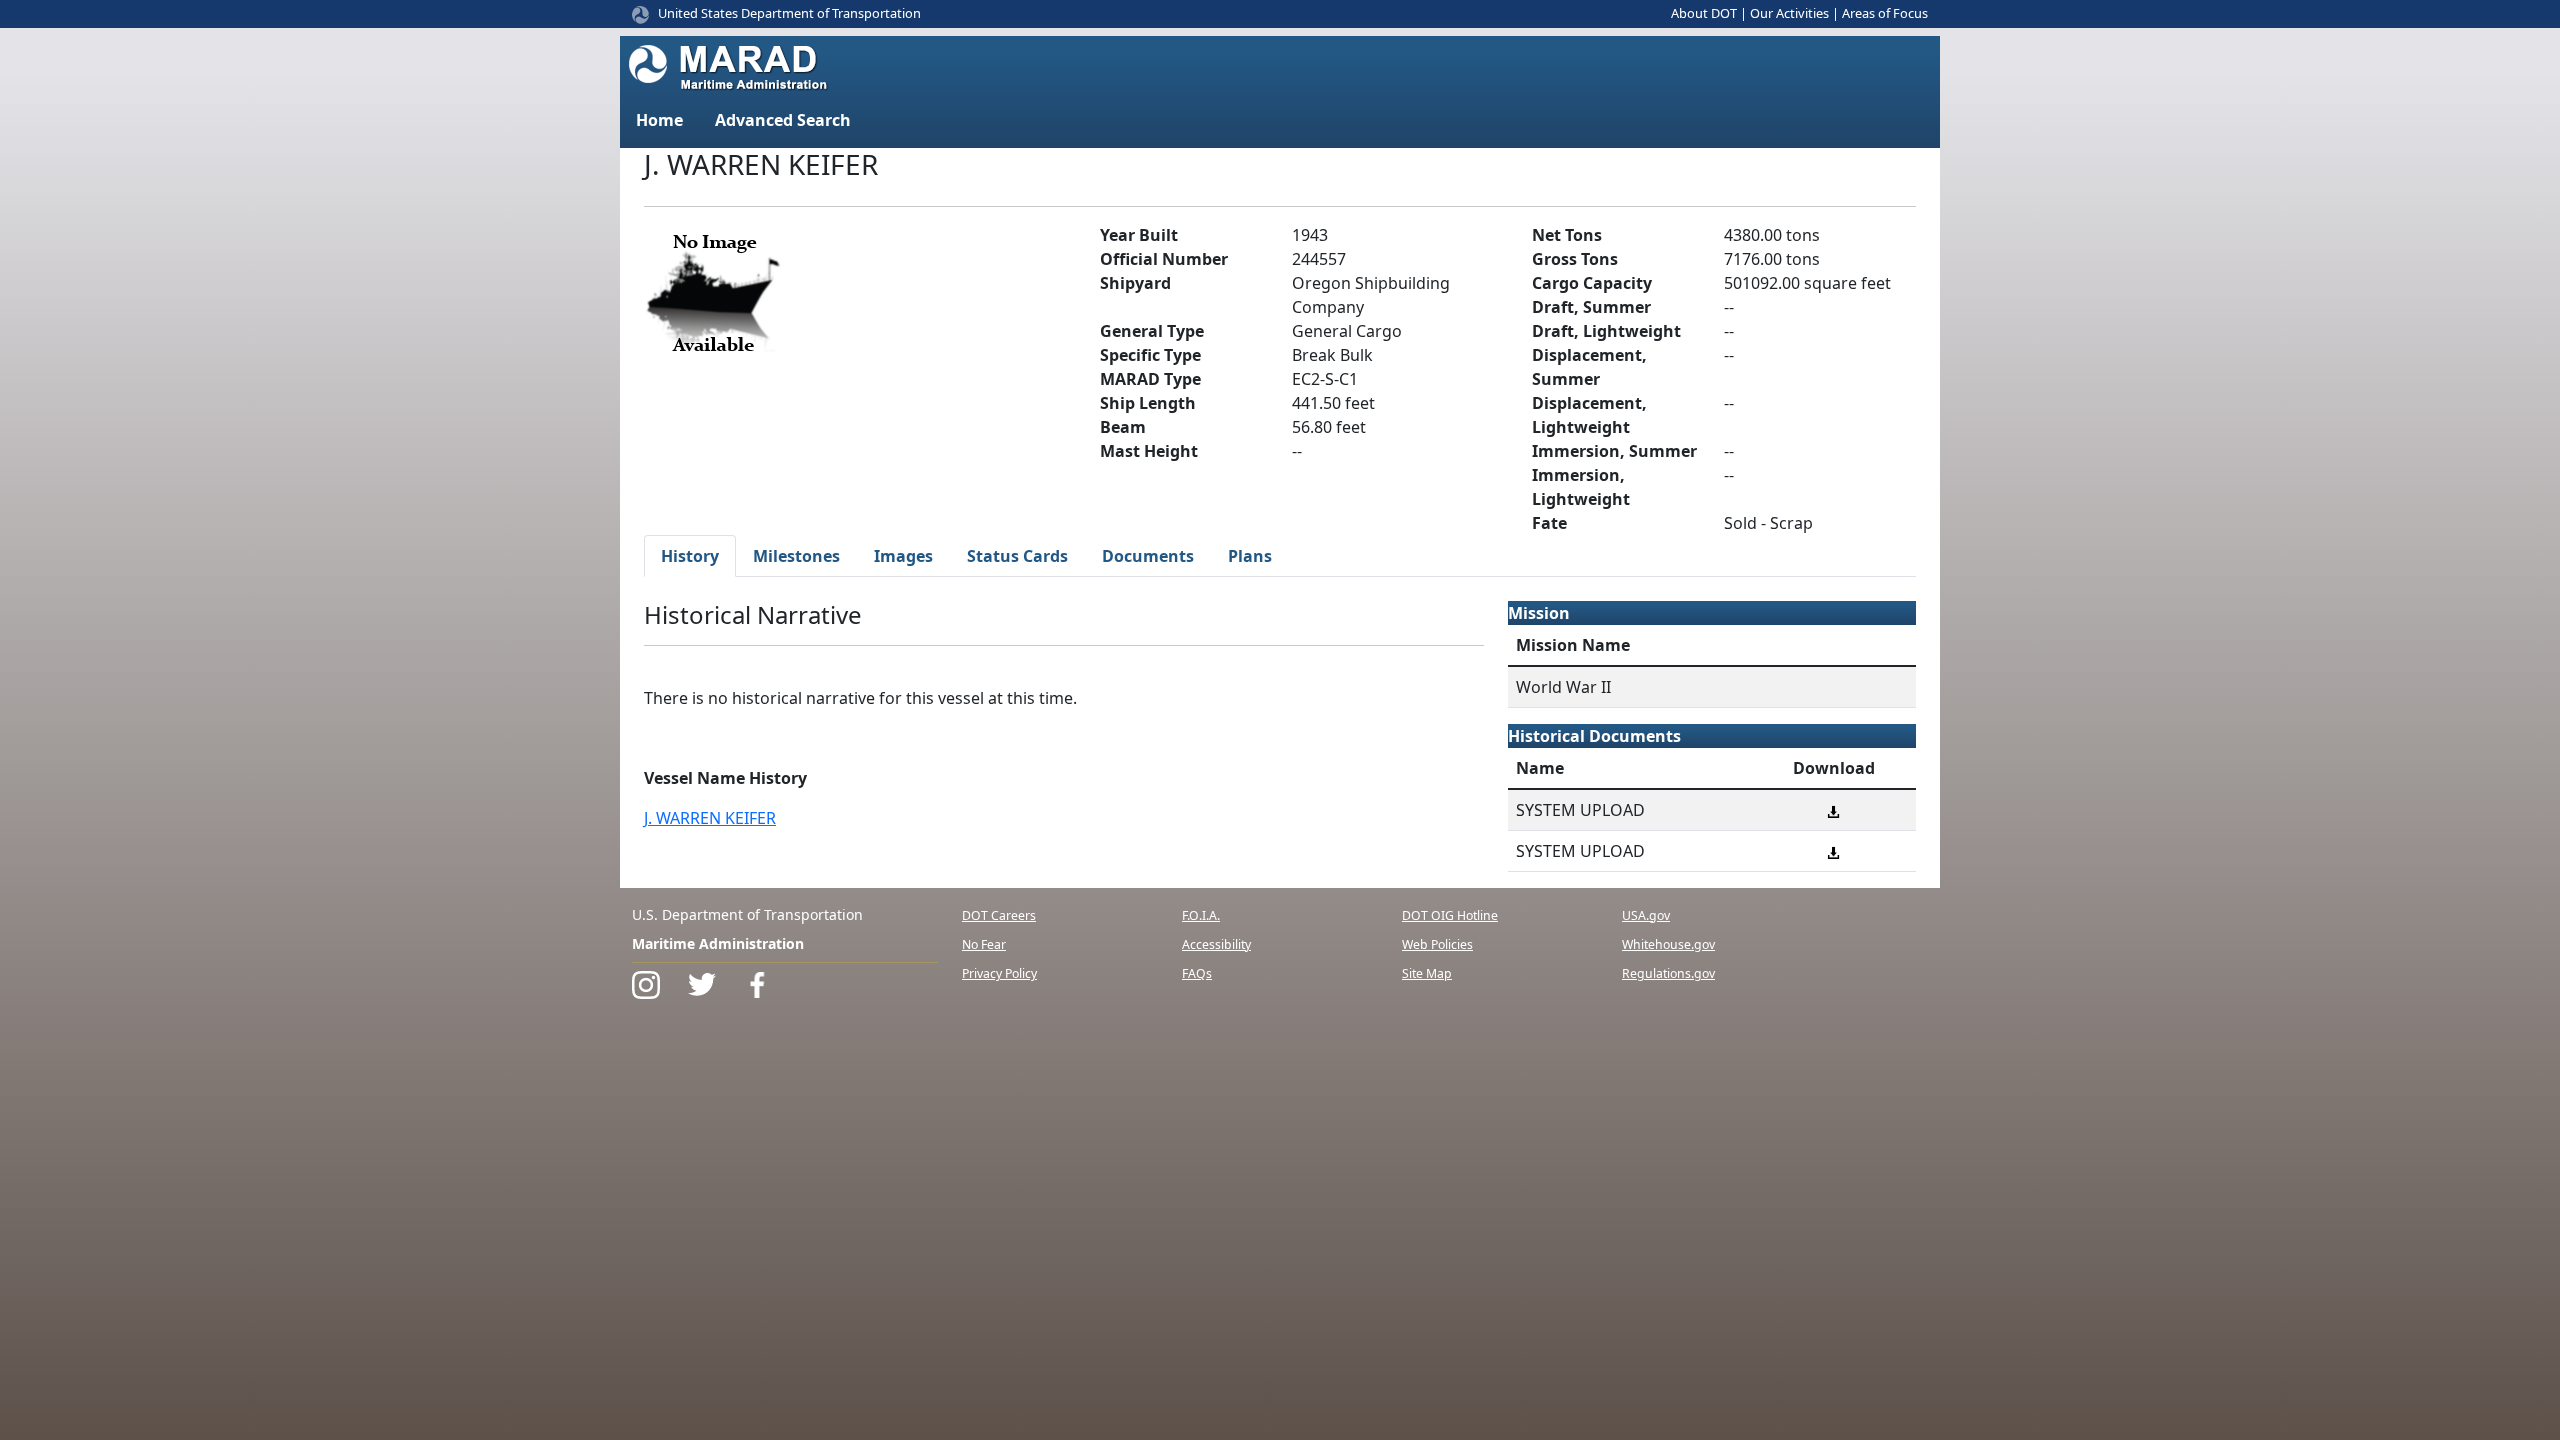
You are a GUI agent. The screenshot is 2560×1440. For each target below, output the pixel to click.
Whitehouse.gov (1668, 944)
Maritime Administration (718, 943)
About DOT (1704, 13)
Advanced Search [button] (783, 120)
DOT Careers (999, 915)
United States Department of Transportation (789, 13)
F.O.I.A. (1201, 915)
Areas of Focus (1885, 13)
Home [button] (659, 120)
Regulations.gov (1668, 973)
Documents (1148, 556)
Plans (1250, 556)
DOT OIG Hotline (1450, 915)
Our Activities (1789, 13)
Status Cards (1017, 556)
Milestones (796, 556)
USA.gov (1646, 915)
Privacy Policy (999, 973)
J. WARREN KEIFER (710, 818)
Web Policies (1437, 944)
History (690, 556)
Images (903, 556)
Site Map (1427, 973)
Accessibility (1216, 944)
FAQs (1197, 973)
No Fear (984, 944)
